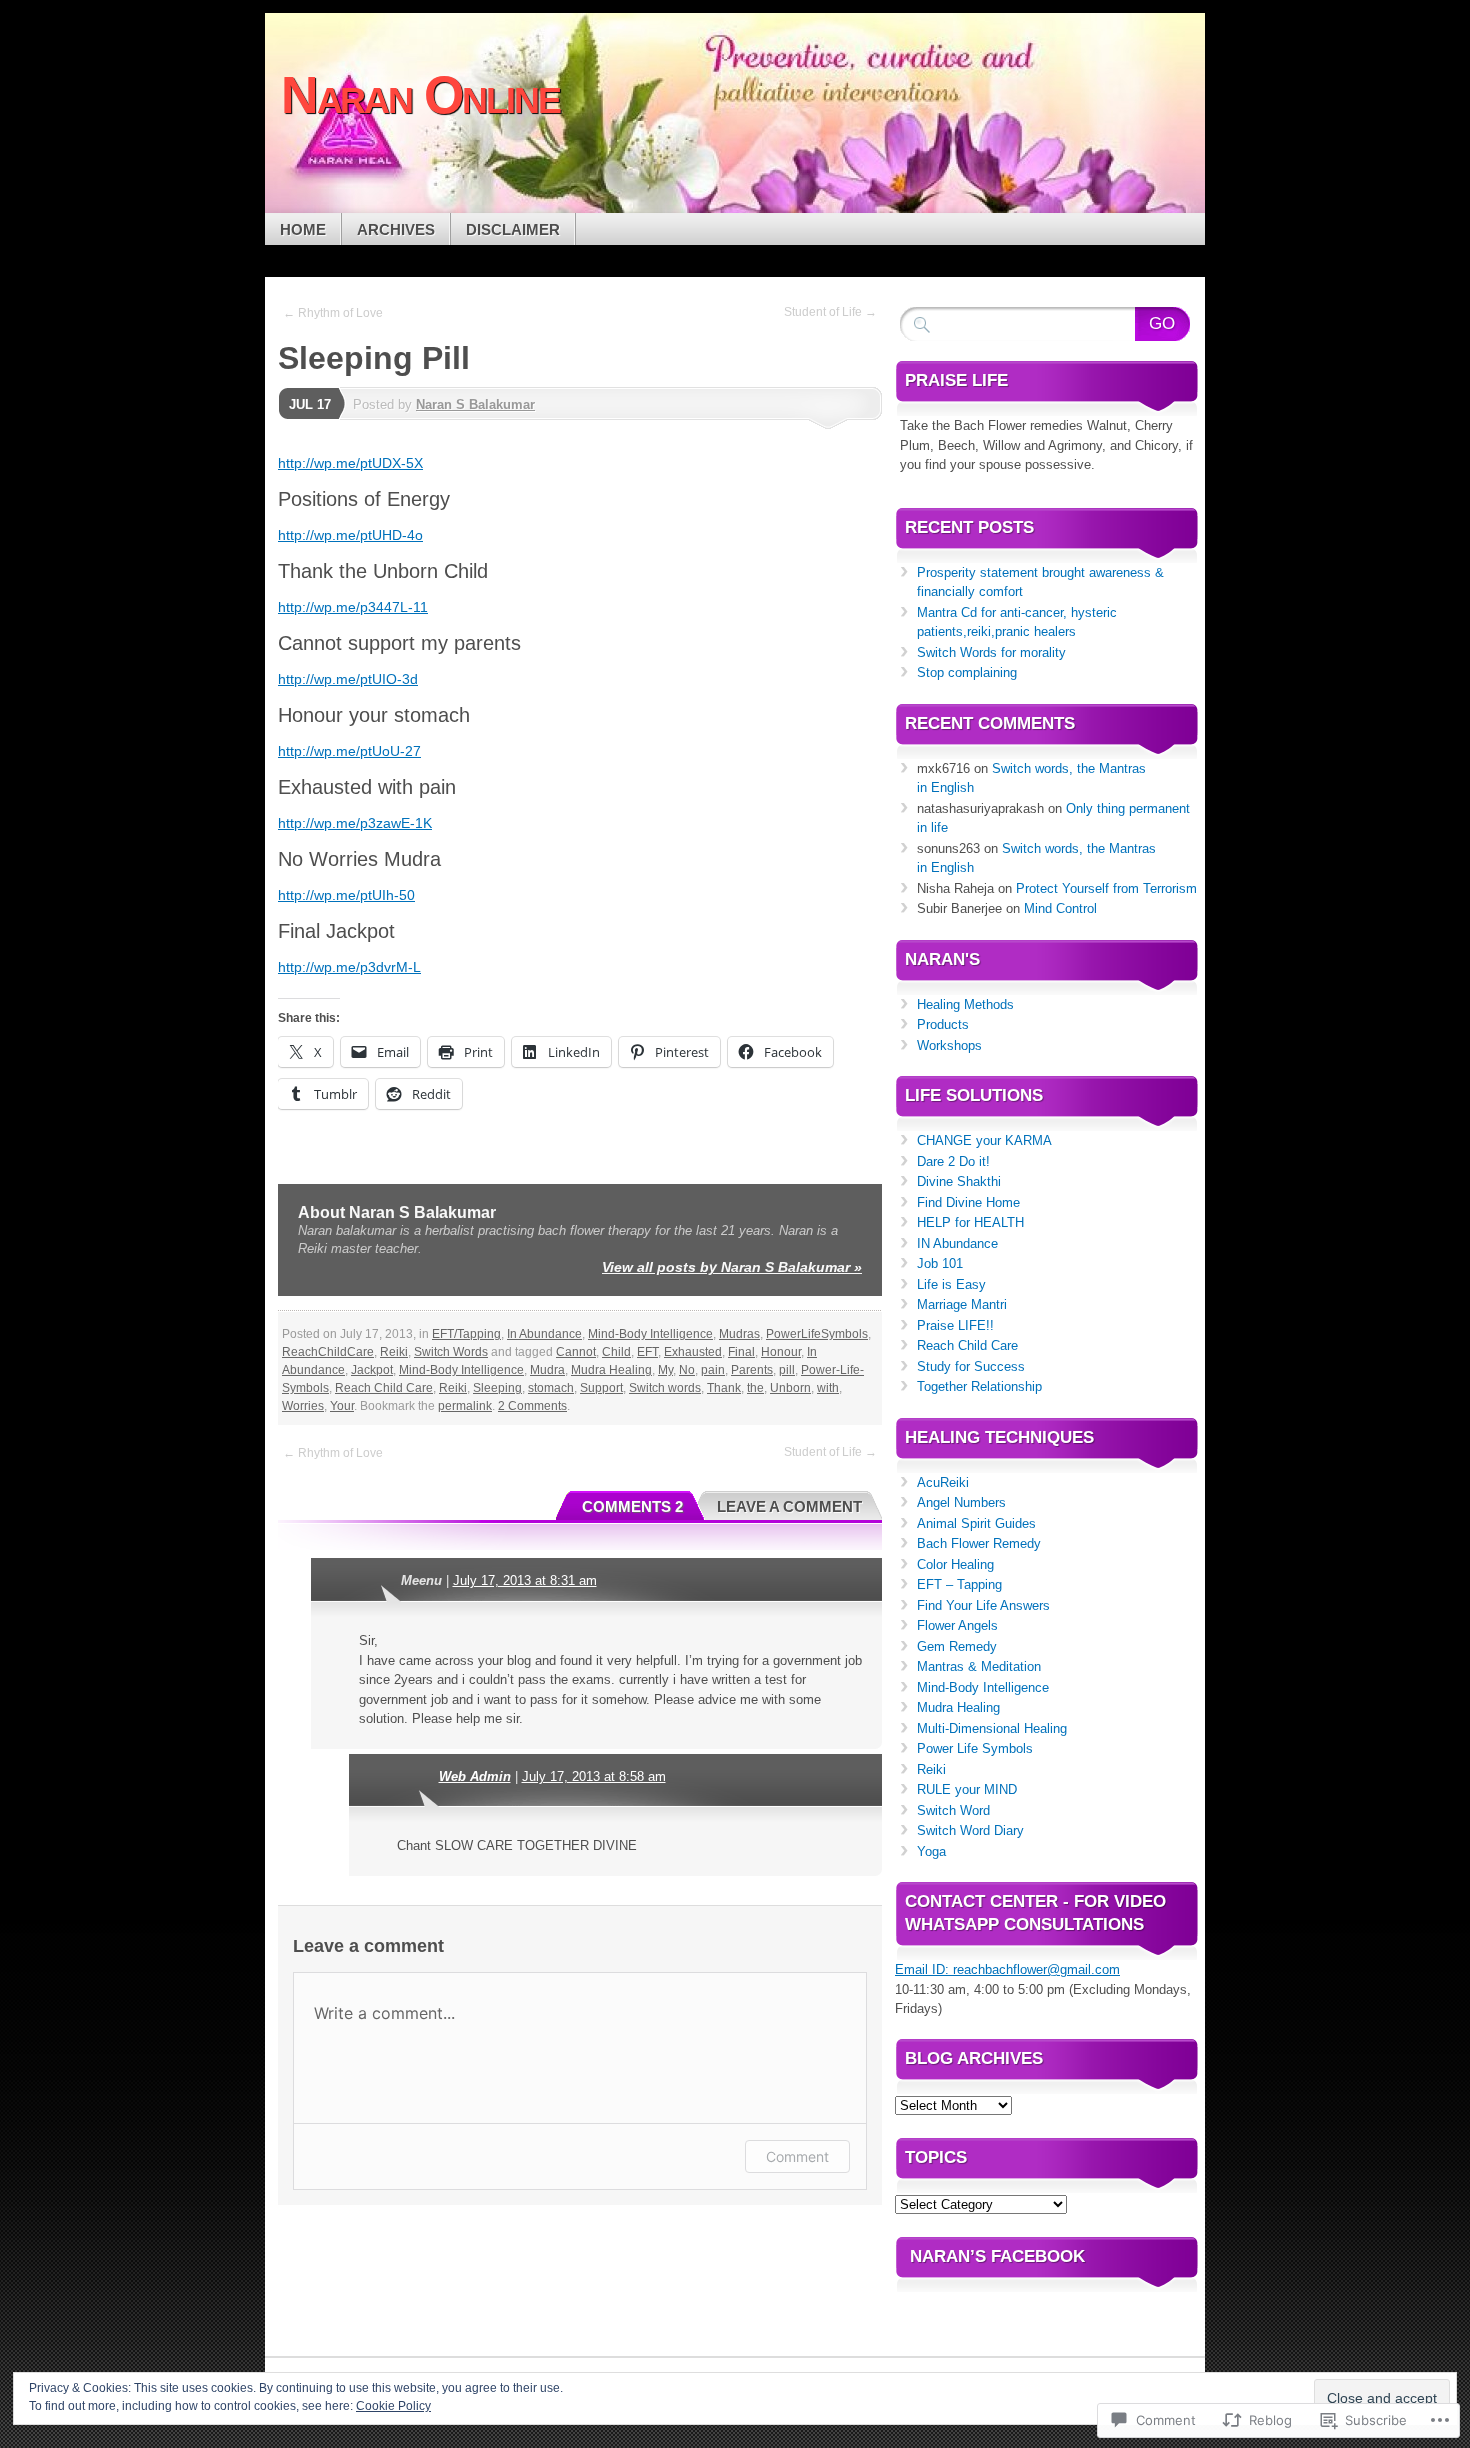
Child (616, 1352)
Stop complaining (967, 672)
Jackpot (372, 1370)
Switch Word (953, 1810)
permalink (465, 1406)
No (687, 1370)
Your (342, 1406)
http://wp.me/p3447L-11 (353, 607)
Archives (396, 229)
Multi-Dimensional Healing (992, 1728)
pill (787, 1370)
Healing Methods (965, 1004)
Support (601, 1388)
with (828, 1388)
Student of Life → (830, 312)
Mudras (739, 1334)
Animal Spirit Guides (976, 1523)
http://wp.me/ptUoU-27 (349, 751)
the (755, 1388)
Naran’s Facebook (997, 2256)
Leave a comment (789, 1506)
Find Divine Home (968, 1202)
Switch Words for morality (991, 652)
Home (303, 229)
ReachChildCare (328, 1352)
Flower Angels (957, 1625)
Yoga (931, 1851)
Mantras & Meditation (979, 1666)
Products (943, 1024)
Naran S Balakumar (475, 404)
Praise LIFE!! (955, 1325)
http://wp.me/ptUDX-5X (350, 463)
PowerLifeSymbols (817, 1334)
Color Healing (955, 1564)
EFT (647, 1352)
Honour (781, 1352)
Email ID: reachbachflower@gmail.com (1007, 1969)
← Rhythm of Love (333, 313)
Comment (797, 2156)
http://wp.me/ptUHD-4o (350, 535)
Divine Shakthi (959, 1181)
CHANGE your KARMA (984, 1140)
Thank (724, 1388)
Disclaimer (513, 229)
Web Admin (475, 1776)
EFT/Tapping (466, 1334)
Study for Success (971, 1366)
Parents (752, 1370)
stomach (551, 1388)
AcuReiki (943, 1482)
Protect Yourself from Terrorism (1106, 888)
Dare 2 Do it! (953, 1161)
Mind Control (1060, 908)
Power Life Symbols (975, 1748)
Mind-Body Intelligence (650, 1334)
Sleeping (497, 1388)
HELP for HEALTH (970, 1222)
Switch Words (451, 1352)
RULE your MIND (967, 1789)
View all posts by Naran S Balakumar (732, 1267)
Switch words (665, 1388)
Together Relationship (979, 1386)
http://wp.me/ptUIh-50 (346, 895)
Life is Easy (951, 1284)
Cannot (576, 1352)
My (665, 1370)
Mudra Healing (611, 1370)
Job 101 (940, 1263)
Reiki (394, 1352)
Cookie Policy (393, 2406)
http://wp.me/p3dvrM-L (349, 967)
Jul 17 (310, 404)
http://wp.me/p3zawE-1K (355, 823)
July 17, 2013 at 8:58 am (594, 1776)
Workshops (949, 1045)
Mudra (547, 1370)
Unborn (790, 1388)
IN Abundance (957, 1243)
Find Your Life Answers (983, 1605)
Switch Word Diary (970, 1830)
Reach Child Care (384, 1388)
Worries (303, 1406)
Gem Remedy (957, 1646)
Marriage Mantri (962, 1304)
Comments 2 (632, 1506)
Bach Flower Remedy (979, 1543)
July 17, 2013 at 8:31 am (525, 1580)
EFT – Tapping (959, 1584)
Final (741, 1352)
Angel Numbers (961, 1502)
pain (713, 1370)
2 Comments (532, 1406)
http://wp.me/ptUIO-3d (348, 679)
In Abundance (544, 1334)
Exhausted (693, 1352)
